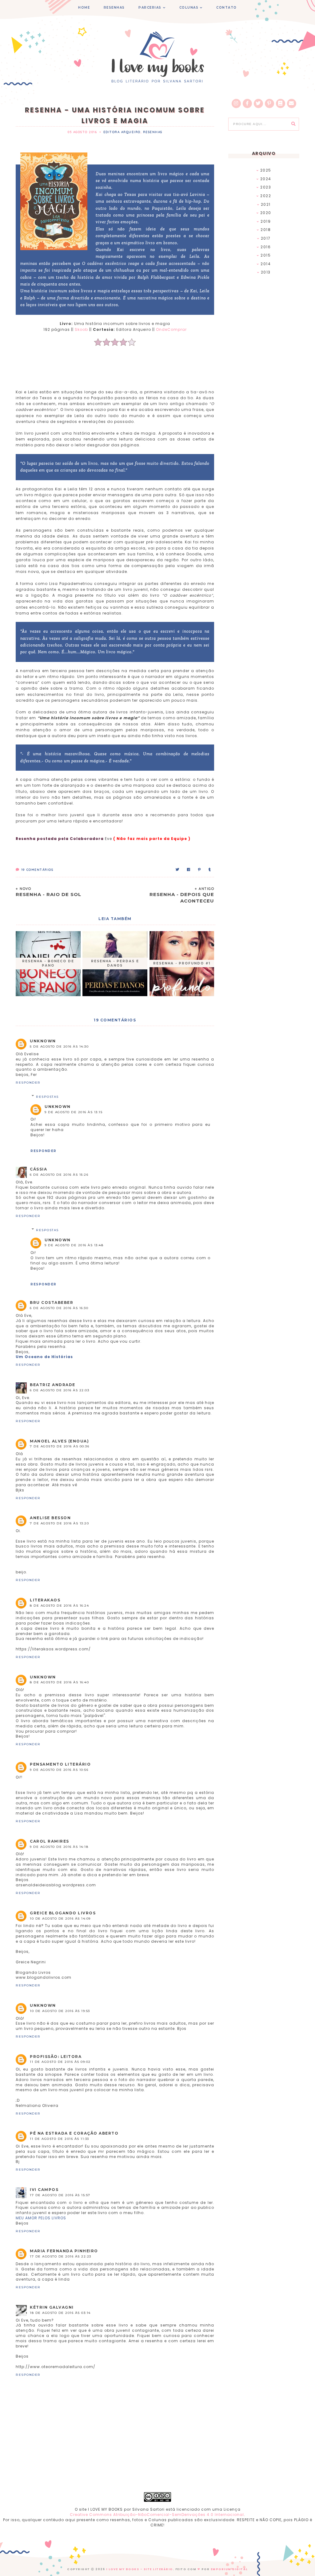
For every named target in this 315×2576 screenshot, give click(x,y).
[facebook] (247, 103)
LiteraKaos (45, 1600)
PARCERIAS (150, 8)
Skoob (81, 329)
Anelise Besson (50, 1518)
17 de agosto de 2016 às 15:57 (60, 2195)
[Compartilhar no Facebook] (189, 870)
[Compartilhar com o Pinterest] (200, 870)
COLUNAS (189, 8)
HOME (84, 8)
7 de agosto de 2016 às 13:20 (59, 1523)
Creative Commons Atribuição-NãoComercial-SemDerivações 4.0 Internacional (157, 2515)
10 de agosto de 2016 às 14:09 (60, 1919)
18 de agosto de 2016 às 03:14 (60, 2313)
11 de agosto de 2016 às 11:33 (60, 2139)
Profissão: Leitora (56, 2057)
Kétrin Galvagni (52, 2307)
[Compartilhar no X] (178, 870)
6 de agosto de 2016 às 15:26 (59, 1175)
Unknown (43, 1041)
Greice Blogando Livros (63, 1913)
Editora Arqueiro (122, 132)
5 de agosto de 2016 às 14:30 (59, 1047)
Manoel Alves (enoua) (59, 1441)
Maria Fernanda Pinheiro (64, 2251)
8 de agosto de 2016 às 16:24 (59, 1606)
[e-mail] (292, 103)
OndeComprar (171, 329)
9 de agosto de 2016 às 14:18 (59, 1847)
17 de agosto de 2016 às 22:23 (61, 2256)
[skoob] (281, 103)
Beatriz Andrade (53, 1385)
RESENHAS (114, 8)
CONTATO (227, 8)
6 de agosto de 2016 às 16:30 (59, 1308)
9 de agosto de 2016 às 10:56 (59, 1770)
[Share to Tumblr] (210, 870)
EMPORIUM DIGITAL (229, 2569)
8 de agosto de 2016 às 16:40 (59, 1682)
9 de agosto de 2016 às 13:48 (74, 1245)
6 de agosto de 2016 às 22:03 (60, 1390)
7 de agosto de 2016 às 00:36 (60, 1446)
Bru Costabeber (52, 1302)
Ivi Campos (44, 2190)
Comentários (37, 870)
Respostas (47, 1097)
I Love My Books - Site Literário (140, 2569)
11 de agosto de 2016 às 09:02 (60, 2062)
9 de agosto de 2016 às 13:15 (74, 1112)
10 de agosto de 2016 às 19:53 (60, 2011)
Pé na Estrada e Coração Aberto (74, 2133)
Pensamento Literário (60, 1764)
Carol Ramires (50, 1841)
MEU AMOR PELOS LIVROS (41, 2218)
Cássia (38, 1169)
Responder (28, 1083)
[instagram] (236, 103)
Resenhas (153, 132)
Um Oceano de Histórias (44, 1357)
